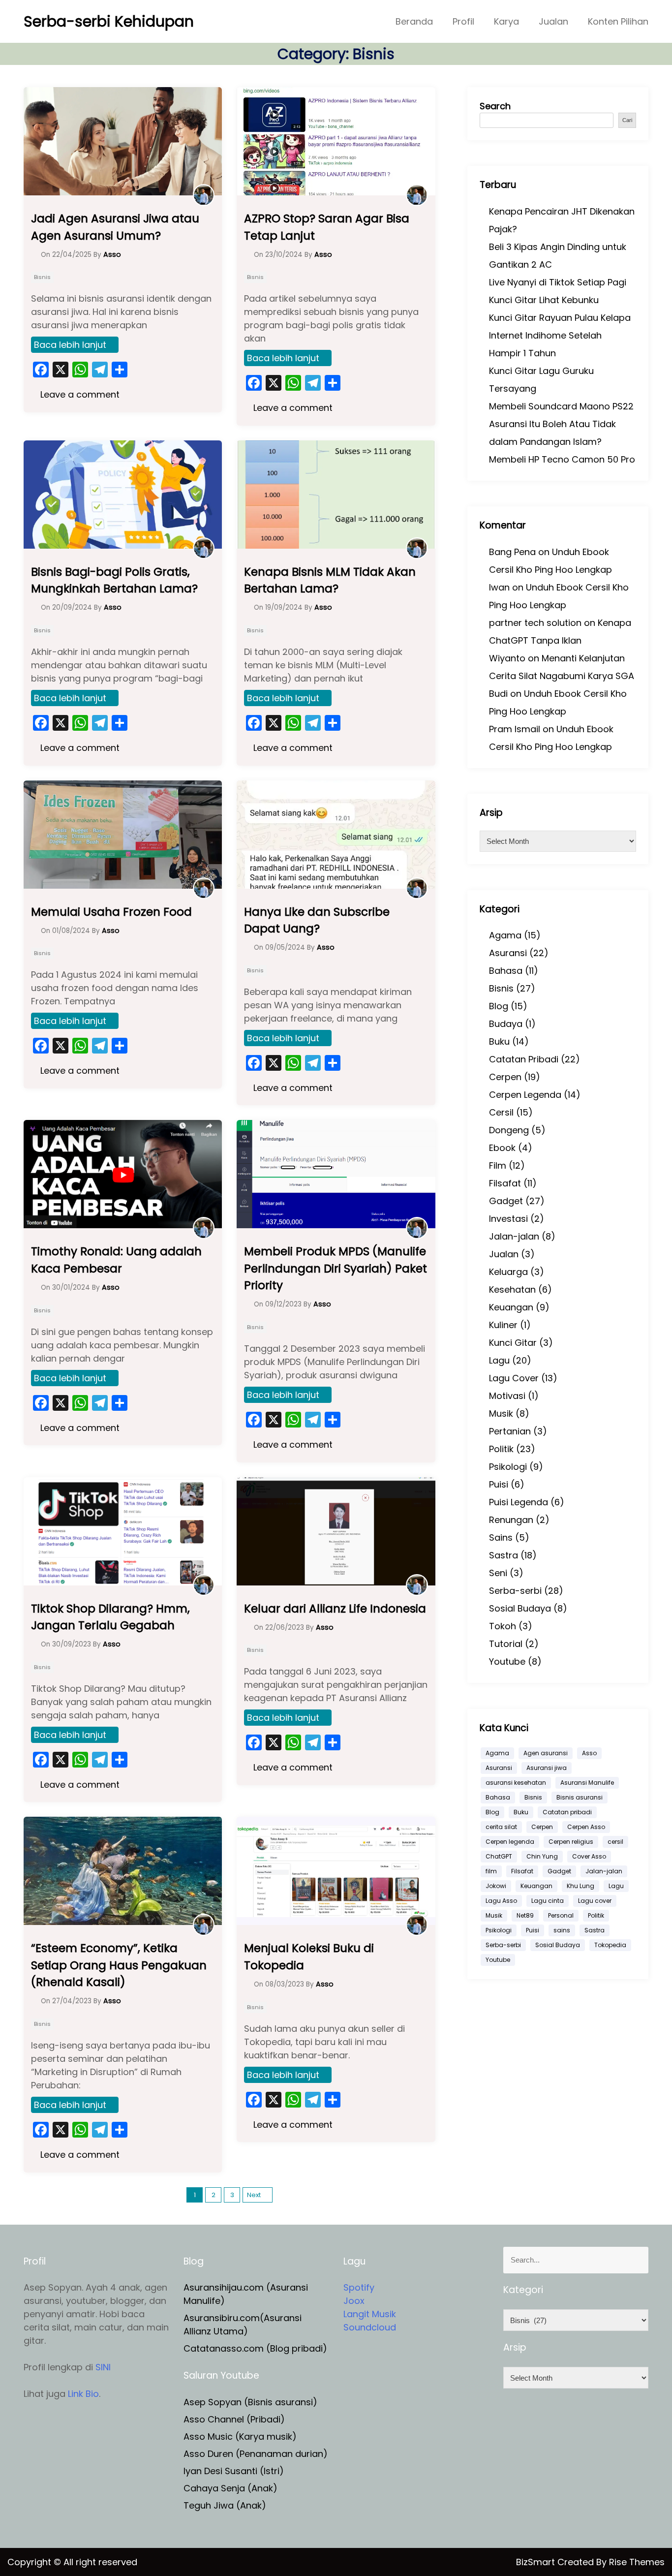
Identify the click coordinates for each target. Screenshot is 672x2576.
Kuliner (503, 1325)
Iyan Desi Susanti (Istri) (234, 2471)
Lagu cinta (548, 1901)
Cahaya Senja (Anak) (230, 2488)
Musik (501, 1413)
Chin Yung (542, 1856)
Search (495, 106)
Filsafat (505, 1183)
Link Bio (83, 2394)
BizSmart (537, 2562)
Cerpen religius (571, 1842)
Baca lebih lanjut (70, 345)
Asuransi (508, 953)
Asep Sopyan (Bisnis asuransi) (250, 2402)
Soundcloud (370, 2327)
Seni (498, 1573)
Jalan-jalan (514, 1236)
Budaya (506, 1024)
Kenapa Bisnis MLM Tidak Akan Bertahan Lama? (330, 580)
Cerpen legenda (510, 1842)
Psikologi (508, 1467)
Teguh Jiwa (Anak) (225, 2505)
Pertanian (510, 1431)
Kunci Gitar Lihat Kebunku (544, 300)
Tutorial (506, 1644)
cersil (615, 1842)
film (491, 1871)
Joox (354, 2301)
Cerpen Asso (586, 1827)
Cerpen (505, 1077)
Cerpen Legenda (525, 1095)
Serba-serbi (515, 1591)
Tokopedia (610, 1945)
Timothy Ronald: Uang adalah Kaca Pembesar (116, 1260)
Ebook (502, 1148)
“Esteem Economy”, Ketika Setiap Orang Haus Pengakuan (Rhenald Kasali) (119, 1965)
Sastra (504, 1555)
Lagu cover (595, 1901)
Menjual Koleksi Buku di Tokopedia (309, 1957)
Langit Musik (370, 2314)
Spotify (359, 2287)
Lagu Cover (514, 1378)
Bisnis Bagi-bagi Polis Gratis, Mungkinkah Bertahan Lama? (114, 580)
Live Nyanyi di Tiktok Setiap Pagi (558, 282)
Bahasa (506, 971)
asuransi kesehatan (516, 1783)
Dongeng (509, 1130)
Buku (499, 1041)
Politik (501, 1449)
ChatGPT (499, 1856)
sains (562, 1930)
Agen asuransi (546, 1753)
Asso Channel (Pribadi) (234, 2419)
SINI (103, 2367)
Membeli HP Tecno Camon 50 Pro (562, 459)
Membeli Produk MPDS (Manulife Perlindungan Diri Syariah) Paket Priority (336, 1268)
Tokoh (503, 1626)
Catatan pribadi (567, 1812)
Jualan (553, 21)
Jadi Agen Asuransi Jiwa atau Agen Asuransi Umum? (115, 227)
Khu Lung (580, 1886)
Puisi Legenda (519, 1502)
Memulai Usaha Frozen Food (111, 912)
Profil (463, 21)
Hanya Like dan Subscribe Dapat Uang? (317, 920)
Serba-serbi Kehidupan (109, 21)
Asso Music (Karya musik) (240, 2436)
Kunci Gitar (513, 1343)
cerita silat (501, 1827)
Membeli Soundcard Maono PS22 (561, 406)
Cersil (501, 1112)
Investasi (508, 1219)
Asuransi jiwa (547, 1768)
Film (498, 1165)
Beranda (414, 21)
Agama (505, 935)
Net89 (525, 1915)
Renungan (511, 1520)
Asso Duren (208, 2454)
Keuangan (511, 1307)
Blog (499, 1006)
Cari (627, 120)
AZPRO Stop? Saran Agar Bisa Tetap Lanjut (327, 227)
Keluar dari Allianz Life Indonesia (335, 1609)
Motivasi (507, 1396)
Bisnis (42, 277)
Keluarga (508, 1272)
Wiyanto (507, 658)
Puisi (499, 1484)
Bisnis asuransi (580, 1797)
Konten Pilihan (618, 21)
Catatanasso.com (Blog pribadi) (255, 2348)
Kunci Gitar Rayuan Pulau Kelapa (560, 318)
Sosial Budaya (520, 1608)
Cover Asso (589, 1856)
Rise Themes (637, 2562)
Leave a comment (79, 394)
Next (254, 2195)
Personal (561, 1915)
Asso (589, 1753)
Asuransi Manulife (587, 1783)
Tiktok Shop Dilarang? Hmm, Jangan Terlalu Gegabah (110, 1617)
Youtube (507, 1661)
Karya (506, 21)
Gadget (506, 1201)
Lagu (499, 1360)
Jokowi (496, 1886)
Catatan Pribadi (524, 1059)
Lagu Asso (501, 1901)
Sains (501, 1537)
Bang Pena (512, 552)
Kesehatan (512, 1289)
